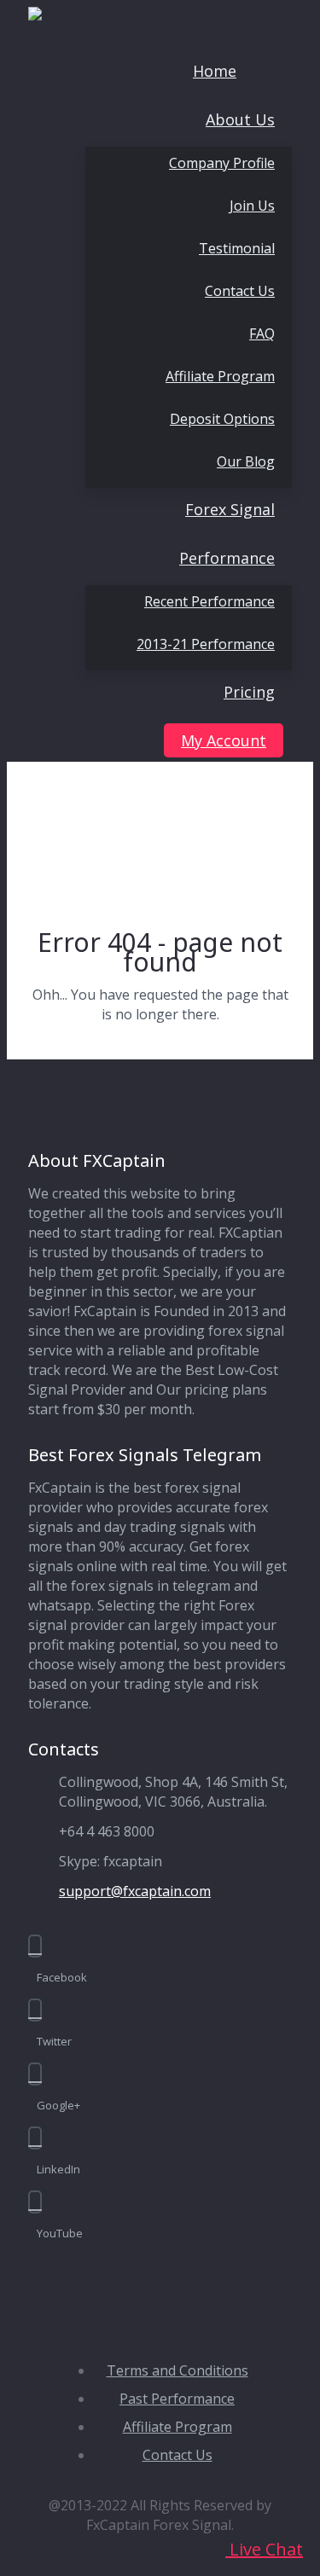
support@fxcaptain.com (135, 1891)
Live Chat (264, 2549)
